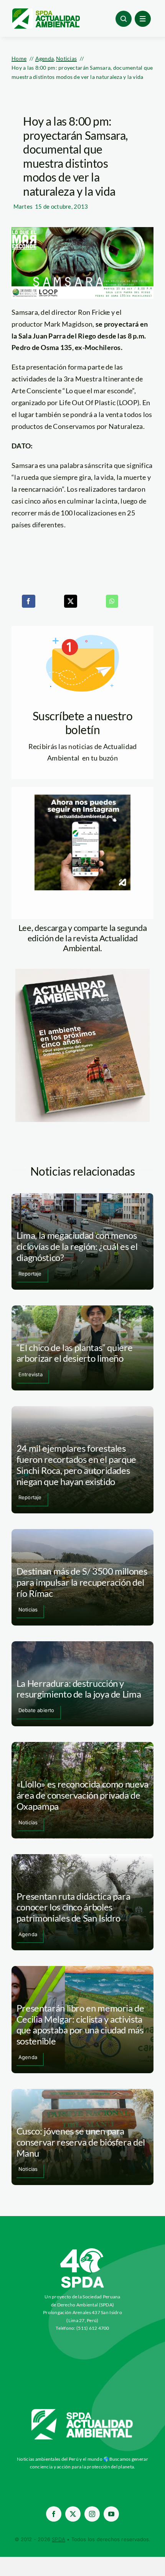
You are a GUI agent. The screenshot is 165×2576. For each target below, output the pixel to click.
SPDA (59, 2539)
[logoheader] (46, 11)
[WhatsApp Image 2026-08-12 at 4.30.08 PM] (82, 972)
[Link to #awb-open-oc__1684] (143, 19)
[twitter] (73, 2514)
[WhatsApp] (112, 601)
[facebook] (54, 2514)
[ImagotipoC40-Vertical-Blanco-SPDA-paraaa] (82, 2250)
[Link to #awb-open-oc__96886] (124, 19)
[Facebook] (28, 601)
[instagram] (92, 2514)
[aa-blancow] (82, 2412)
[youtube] (111, 2514)
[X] (71, 601)
